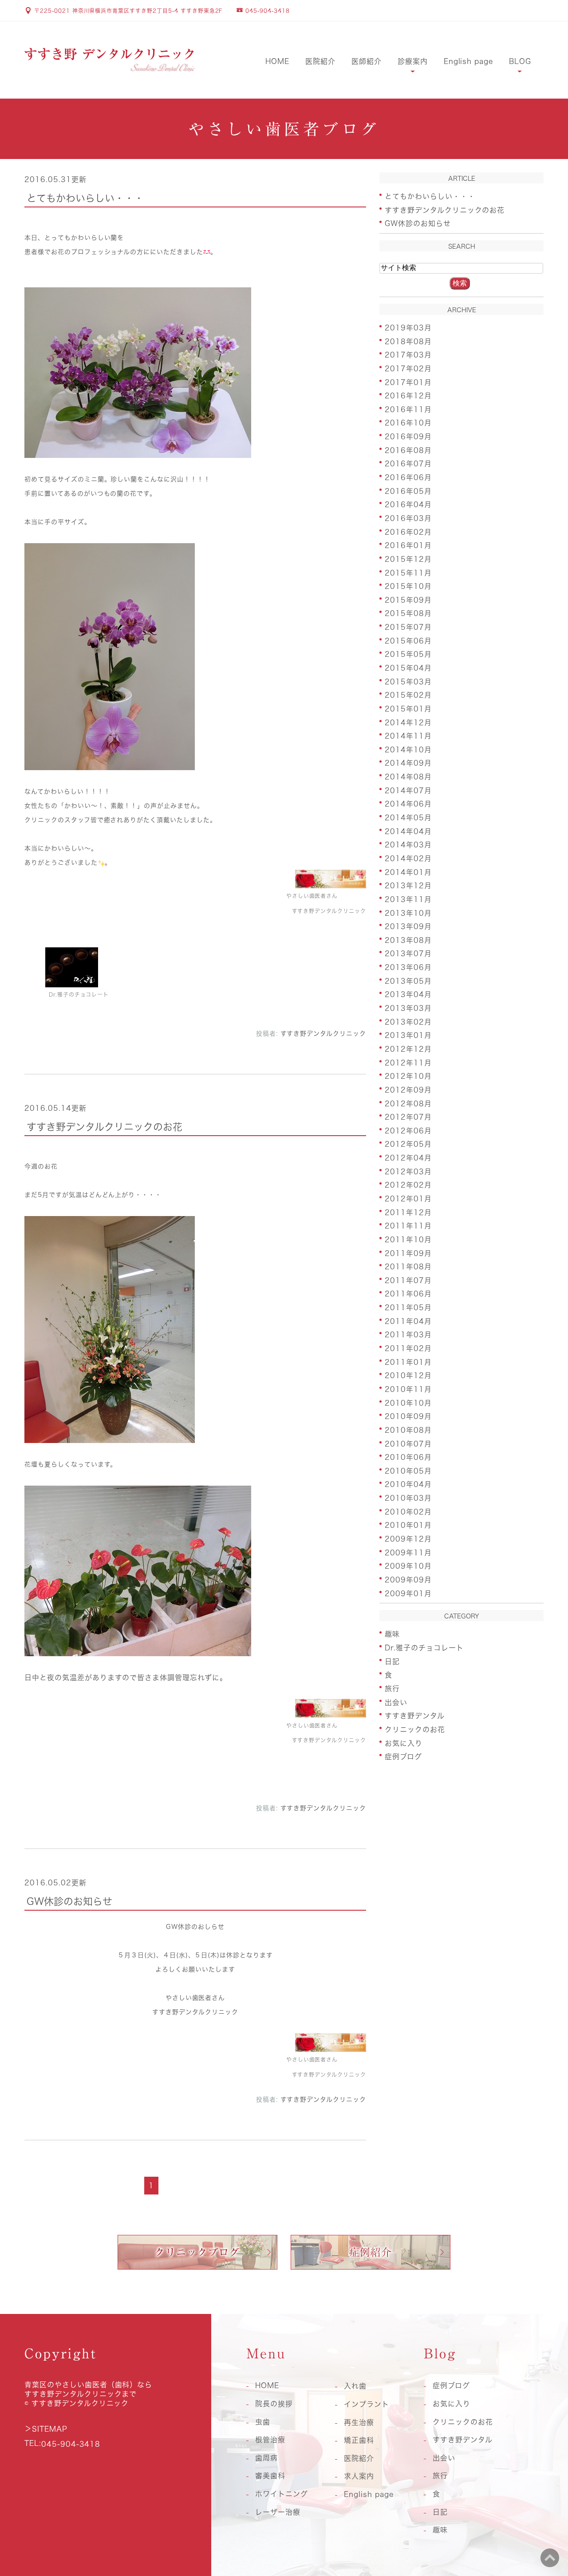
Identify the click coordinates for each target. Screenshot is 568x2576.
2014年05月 (408, 818)
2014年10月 (408, 749)
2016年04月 (408, 505)
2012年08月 (408, 1103)
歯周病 (266, 2458)
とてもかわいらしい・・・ (85, 198)
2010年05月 (408, 1471)
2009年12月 (408, 1539)
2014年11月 (408, 736)
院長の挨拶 (274, 2404)
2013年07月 (408, 954)
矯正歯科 (359, 2440)
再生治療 (359, 2422)
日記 (392, 1661)
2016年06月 (408, 477)
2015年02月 (408, 695)
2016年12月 (408, 396)
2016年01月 (408, 545)
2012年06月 (408, 1130)
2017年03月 (408, 355)
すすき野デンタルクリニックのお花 (105, 1127)
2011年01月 (408, 1362)
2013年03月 (408, 1008)
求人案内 (359, 2476)
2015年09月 (408, 600)
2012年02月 (408, 1185)
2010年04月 (408, 1484)
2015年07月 (408, 627)
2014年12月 (408, 722)
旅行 (392, 1689)
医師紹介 (367, 61)
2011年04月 (408, 1321)
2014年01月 (408, 872)
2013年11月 (408, 899)
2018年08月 (408, 341)
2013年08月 (408, 940)
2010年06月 (408, 1457)
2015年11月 (408, 572)
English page (469, 61)
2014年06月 (408, 804)
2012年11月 (408, 1062)
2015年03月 (408, 681)
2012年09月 (408, 1090)
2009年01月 (408, 1593)
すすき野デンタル (415, 1716)
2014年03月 (408, 845)
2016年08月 (408, 450)
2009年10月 (408, 1566)
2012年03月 (408, 1171)
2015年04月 (408, 668)
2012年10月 (408, 1076)
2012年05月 (408, 1144)
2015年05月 (408, 654)
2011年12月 (408, 1212)
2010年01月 (408, 1525)
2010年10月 (408, 1403)
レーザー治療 (278, 2512)
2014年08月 (408, 777)
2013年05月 (408, 981)
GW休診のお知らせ (69, 1901)
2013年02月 (408, 1022)
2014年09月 (408, 763)
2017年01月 (408, 382)
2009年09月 (408, 1580)
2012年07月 (408, 1117)
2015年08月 (408, 613)
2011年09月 (408, 1253)
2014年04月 (408, 831)
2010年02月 (408, 1511)
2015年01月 (408, 709)
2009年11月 (408, 1552)
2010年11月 (408, 1389)
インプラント (367, 2404)
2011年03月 (408, 1335)
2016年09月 (408, 437)
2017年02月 (408, 369)
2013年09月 (408, 926)
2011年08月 (408, 1267)
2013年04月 (408, 994)
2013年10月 (408, 913)
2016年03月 (408, 518)
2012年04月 (408, 1158)
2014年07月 (408, 790)
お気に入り (404, 1743)
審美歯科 (270, 2476)
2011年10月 (408, 1240)
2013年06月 (408, 967)
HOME (277, 61)
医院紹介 (320, 61)
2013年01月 (408, 1035)
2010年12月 (408, 1375)
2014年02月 (408, 859)
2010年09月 (408, 1416)
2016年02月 (408, 532)
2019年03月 (408, 328)
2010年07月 (408, 1443)
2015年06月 (408, 640)
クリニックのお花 (415, 1729)
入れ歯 (355, 2386)
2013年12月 (408, 886)
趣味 (392, 1634)
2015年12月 (408, 559)
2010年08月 (408, 1430)
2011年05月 (408, 1308)
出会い (396, 1702)
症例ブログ (403, 1757)
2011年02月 (408, 1348)
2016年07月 (408, 464)
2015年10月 (408, 586)
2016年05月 (408, 491)
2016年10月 (408, 423)
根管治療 (270, 2440)
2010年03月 (408, 1498)
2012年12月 (408, 1049)
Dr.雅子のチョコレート (424, 1648)
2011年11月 (408, 1226)
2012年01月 (408, 1199)
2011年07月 (408, 1280)
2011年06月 (408, 1294)
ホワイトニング (282, 2494)
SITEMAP (50, 2429)
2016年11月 (408, 409)
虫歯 (263, 2422)
